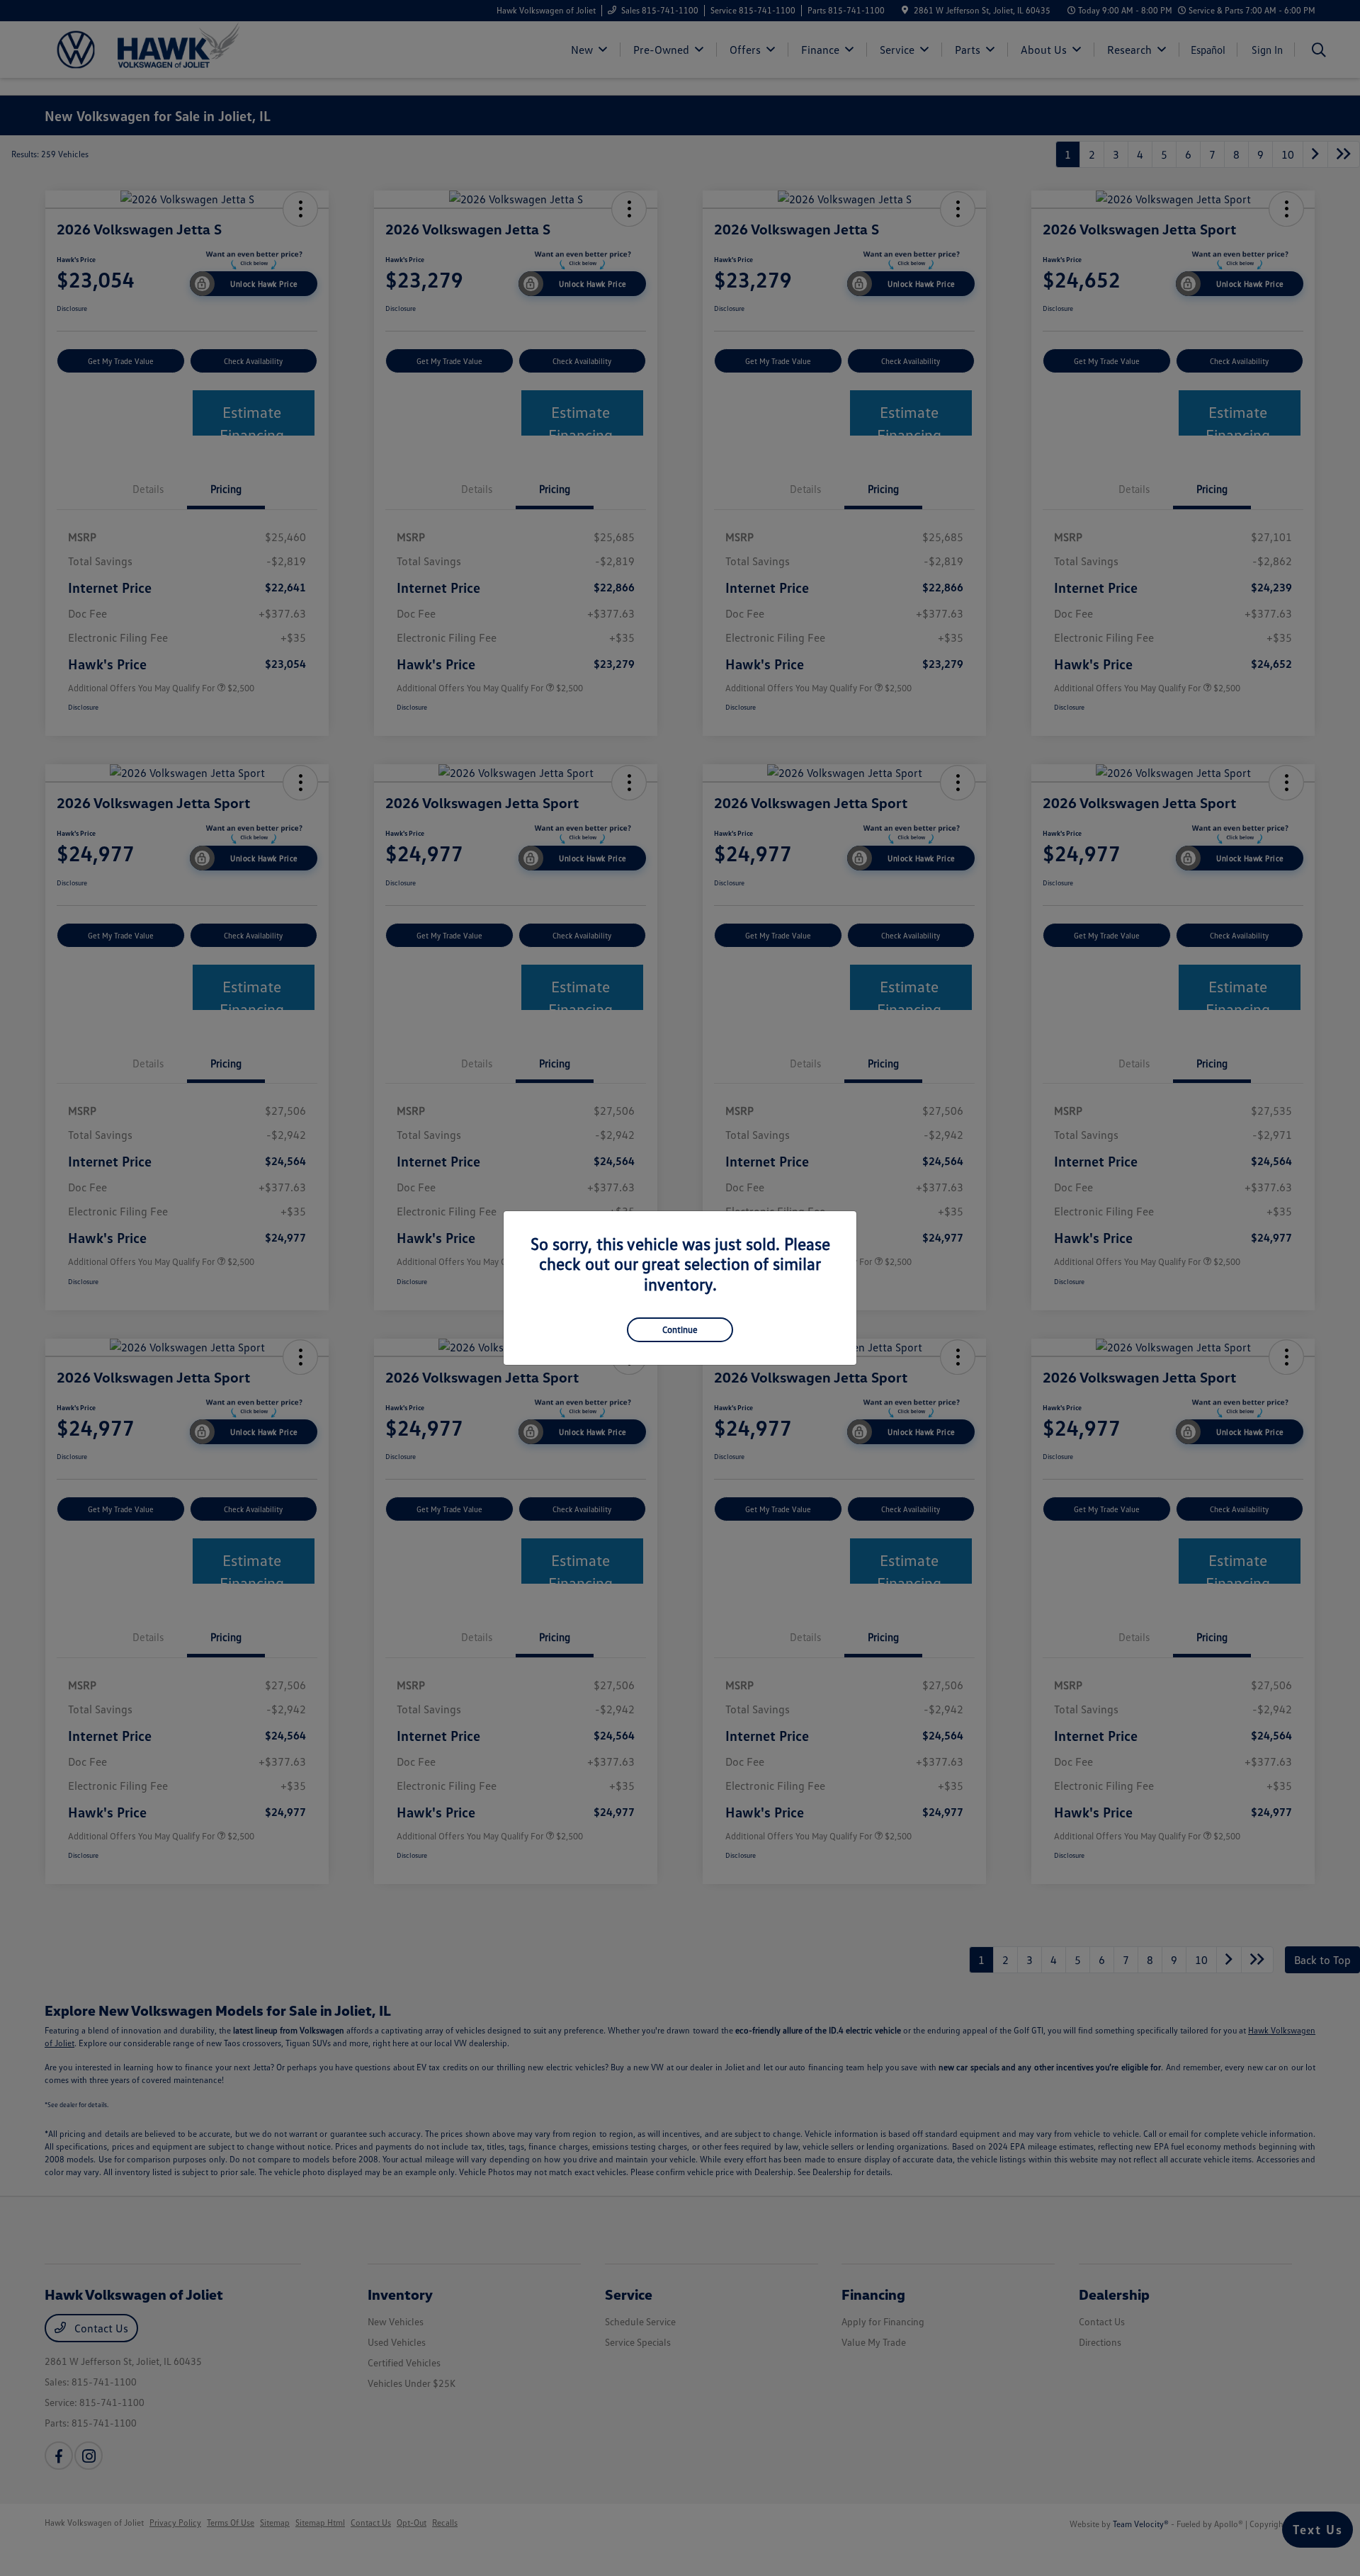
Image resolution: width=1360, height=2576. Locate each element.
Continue (680, 1329)
